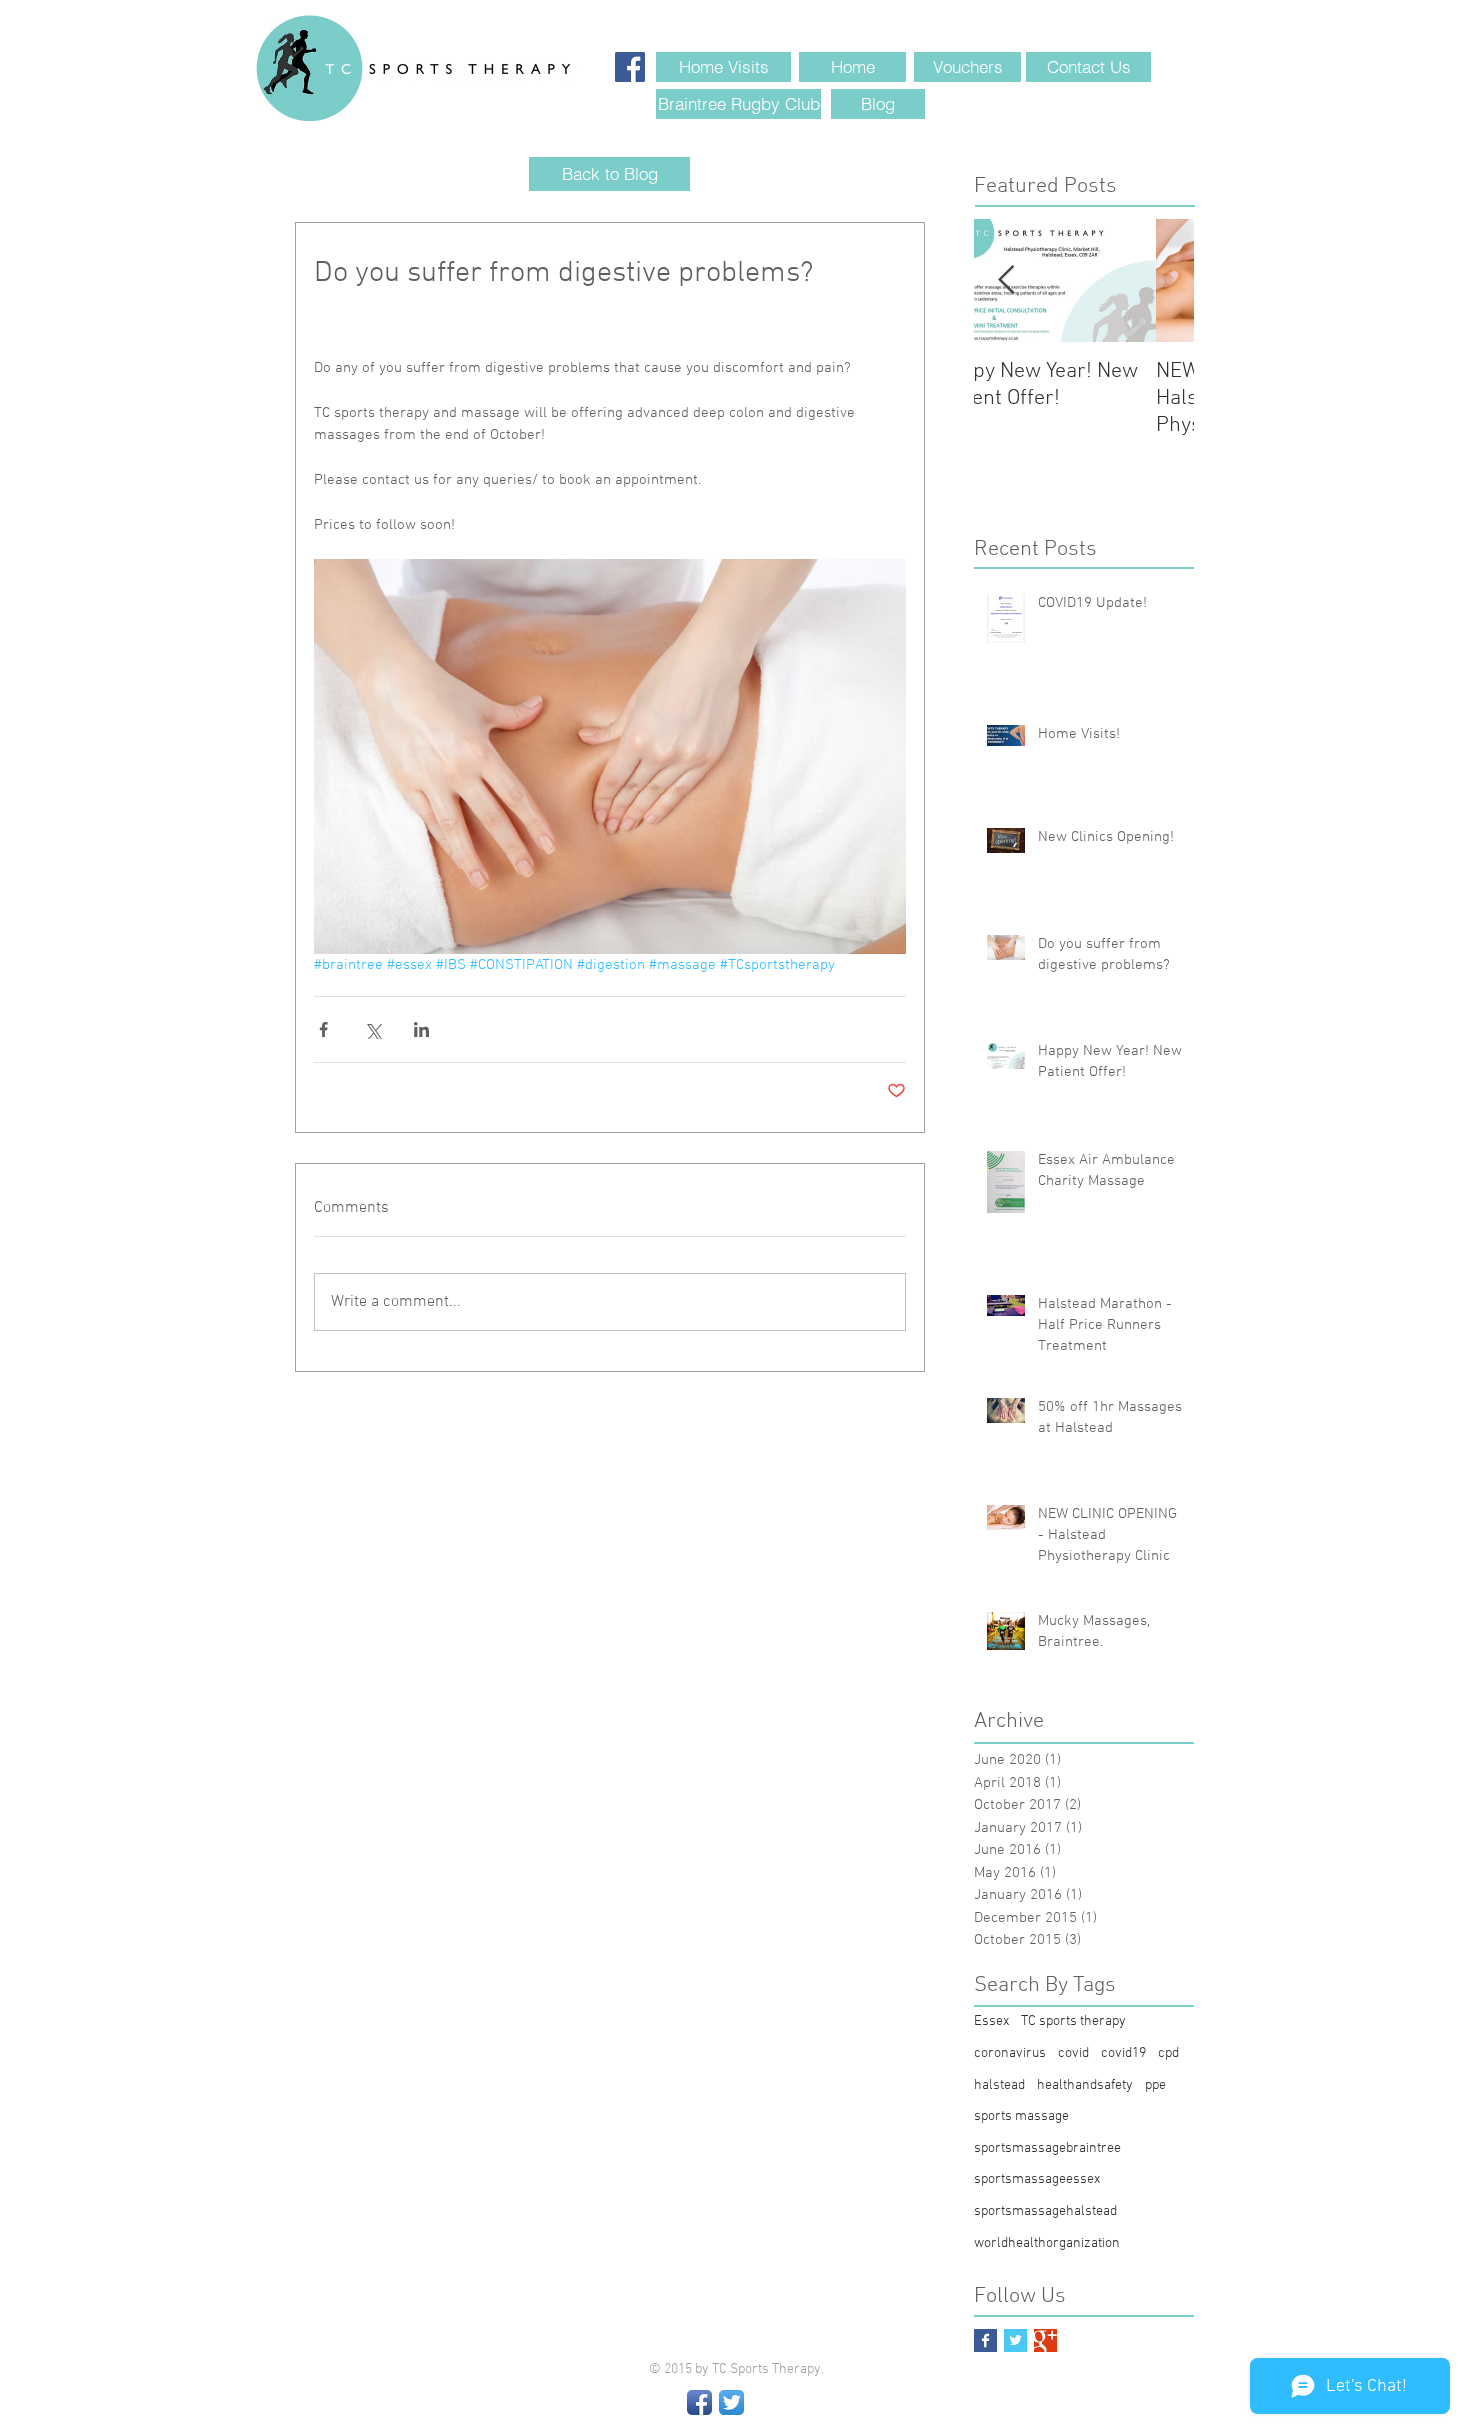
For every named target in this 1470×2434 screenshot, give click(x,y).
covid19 (1123, 2053)
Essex (991, 2021)
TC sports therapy (1073, 2021)
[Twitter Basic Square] (1015, 2340)
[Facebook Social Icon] (630, 67)
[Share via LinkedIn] (421, 1029)
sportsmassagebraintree (1047, 2148)
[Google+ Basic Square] (1045, 2340)
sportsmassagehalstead (1045, 2211)
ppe (1155, 2085)
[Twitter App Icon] (731, 2402)
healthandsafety (1085, 2085)
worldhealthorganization (1047, 2243)
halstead (999, 2085)
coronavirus (1010, 2053)
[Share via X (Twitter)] (372, 1029)
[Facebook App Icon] (699, 2402)
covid (1073, 2053)
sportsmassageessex (1037, 2179)
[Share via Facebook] (323, 1029)
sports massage (1021, 2116)
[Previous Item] (1006, 280)
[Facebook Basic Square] (985, 2340)
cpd (1168, 2053)
